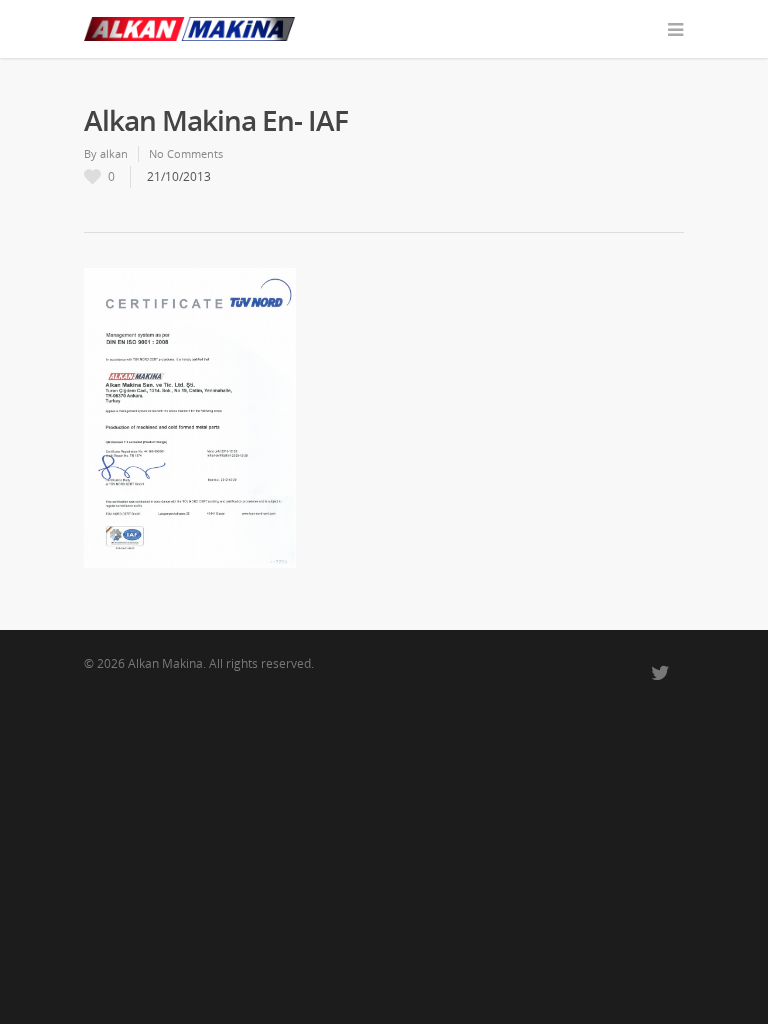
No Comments (186, 153)
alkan (114, 153)
